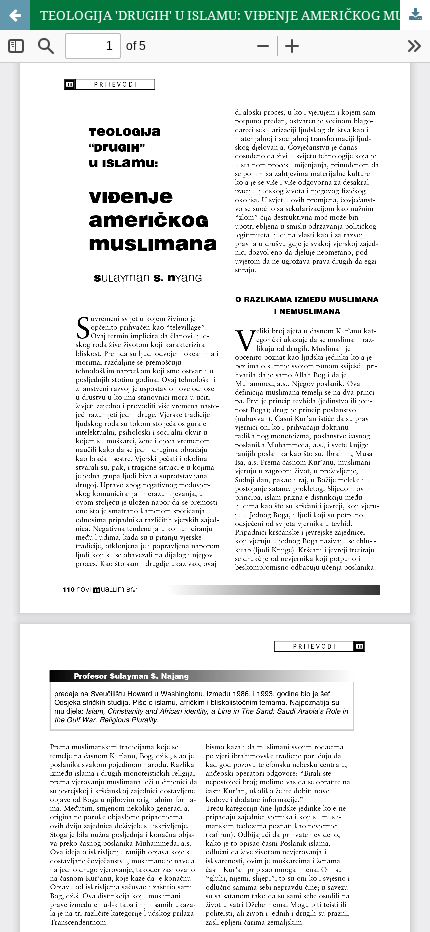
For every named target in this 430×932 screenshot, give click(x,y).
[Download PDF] (415, 15)
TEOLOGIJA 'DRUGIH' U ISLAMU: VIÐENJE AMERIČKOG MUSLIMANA (235, 15)
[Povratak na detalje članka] (15, 15)
